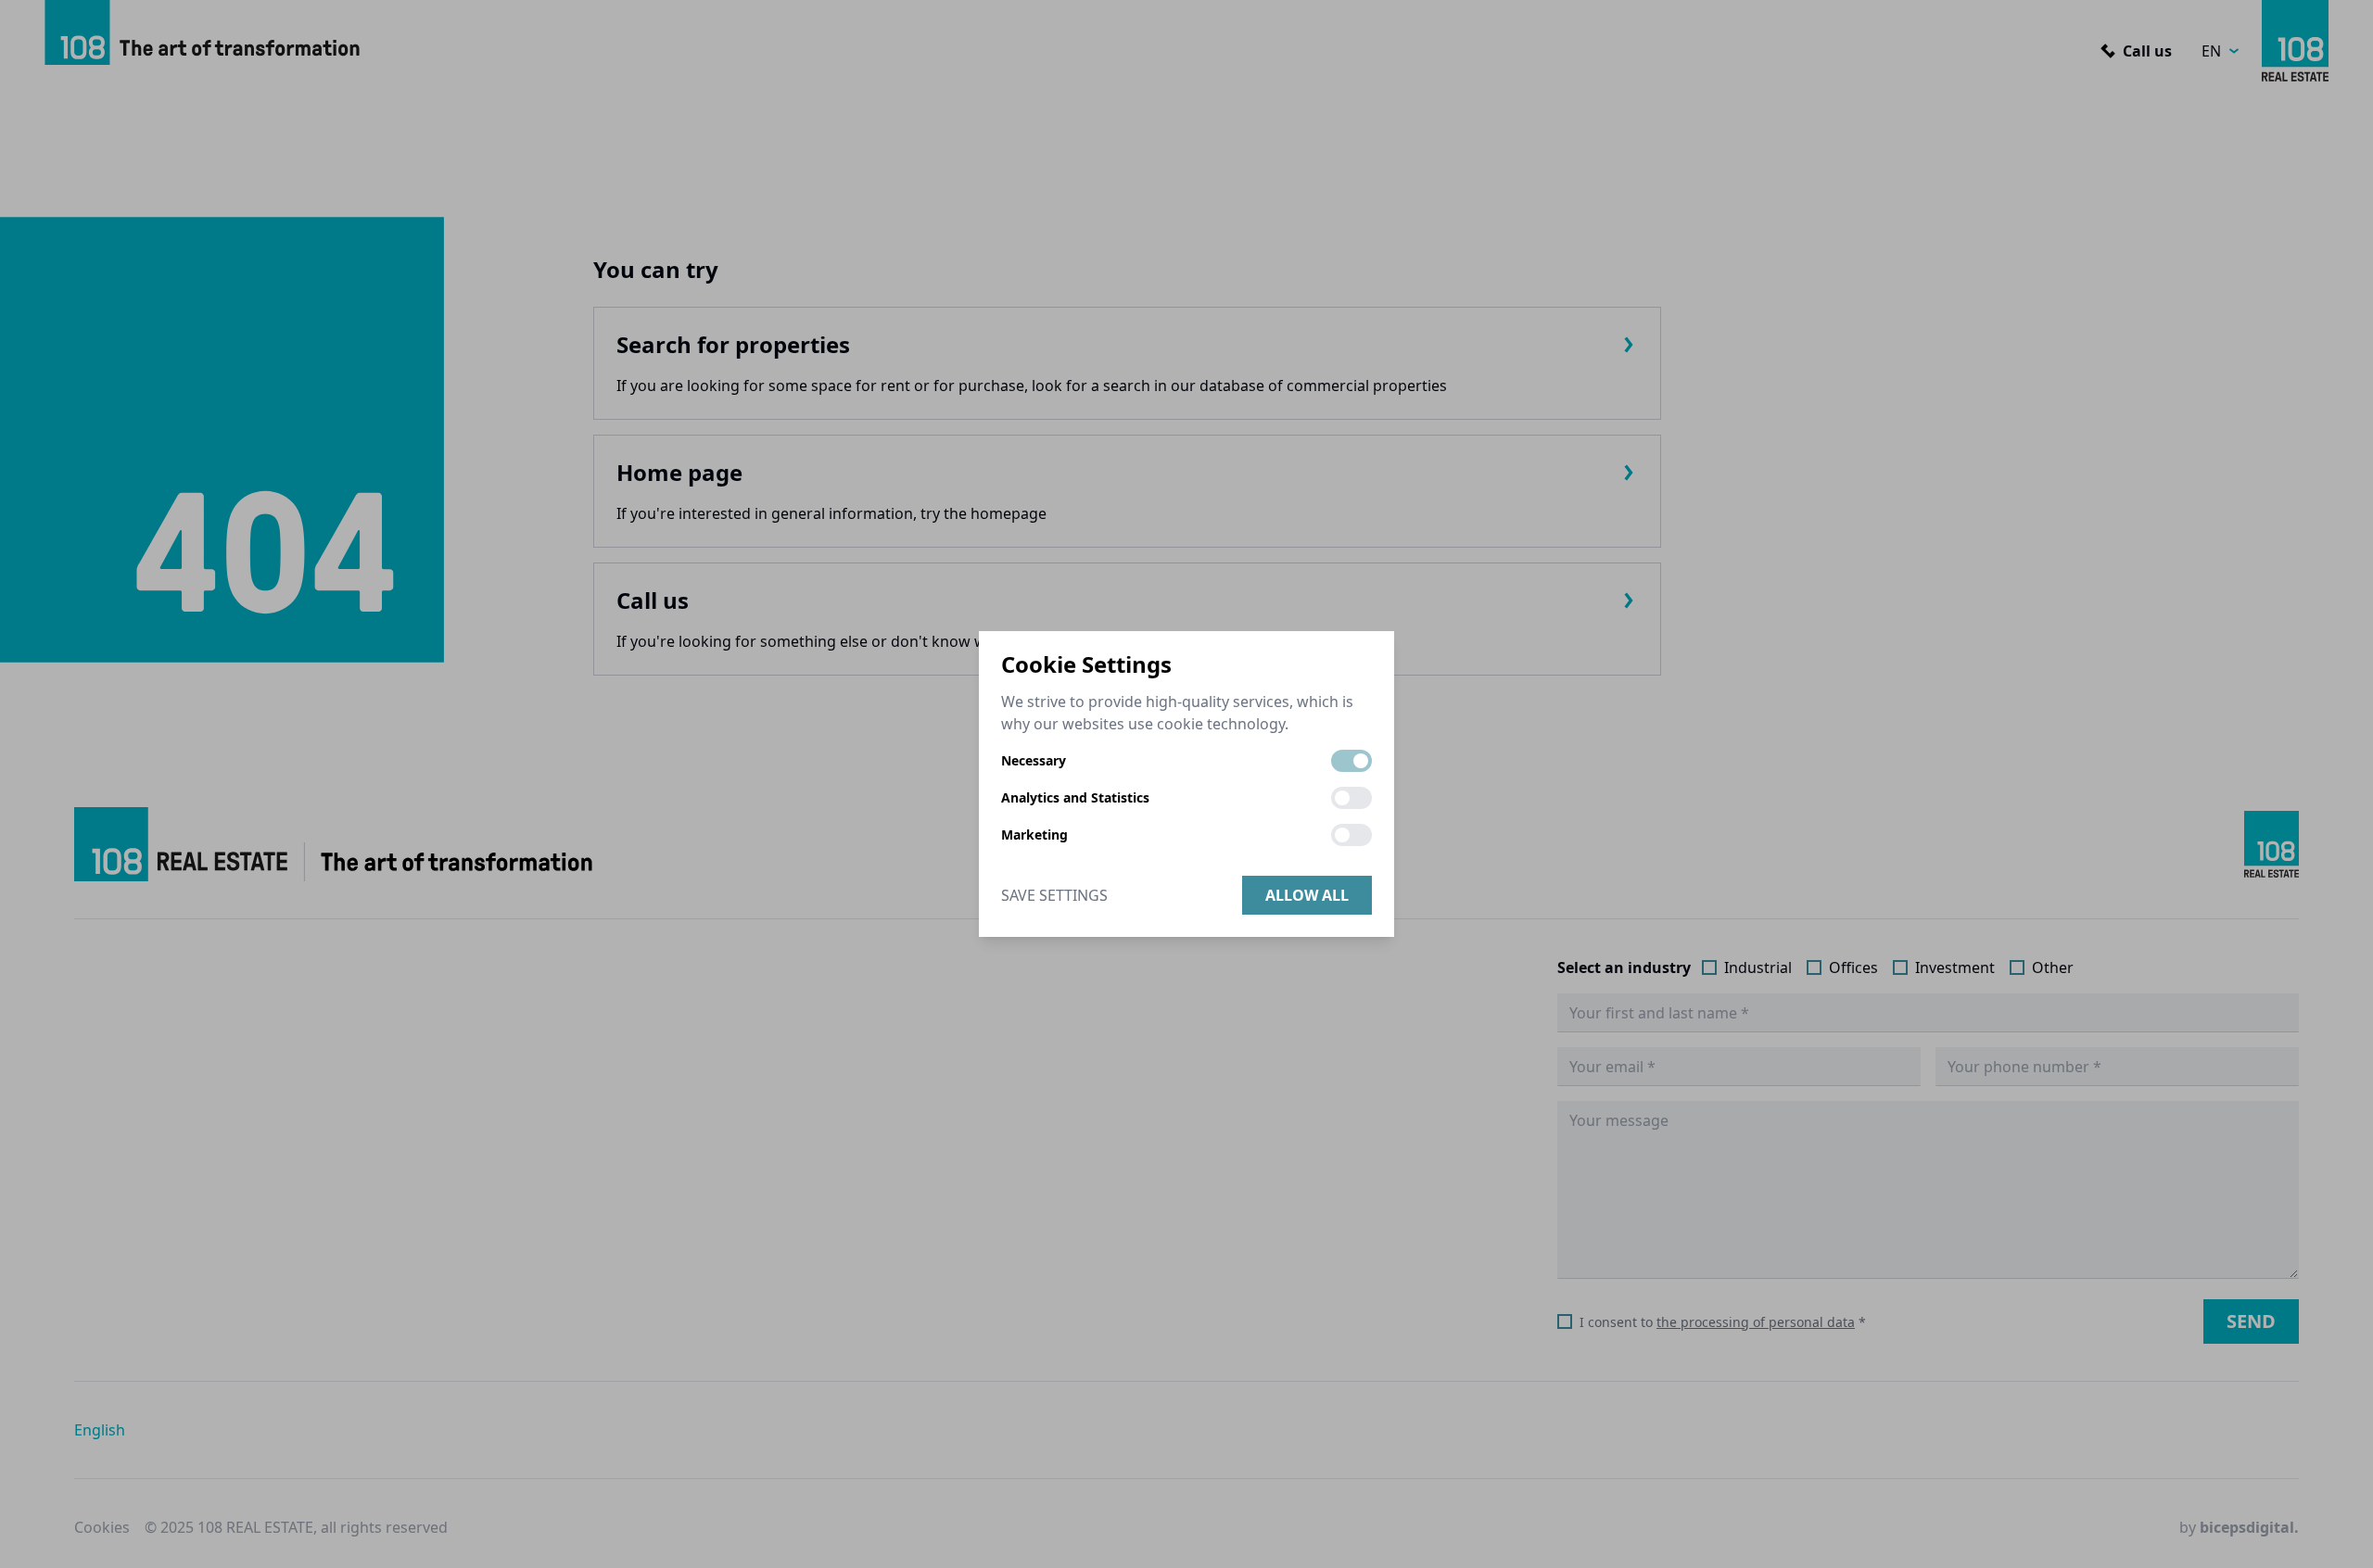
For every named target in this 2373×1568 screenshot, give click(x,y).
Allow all (1307, 895)
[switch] (1351, 761)
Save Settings (1054, 895)
